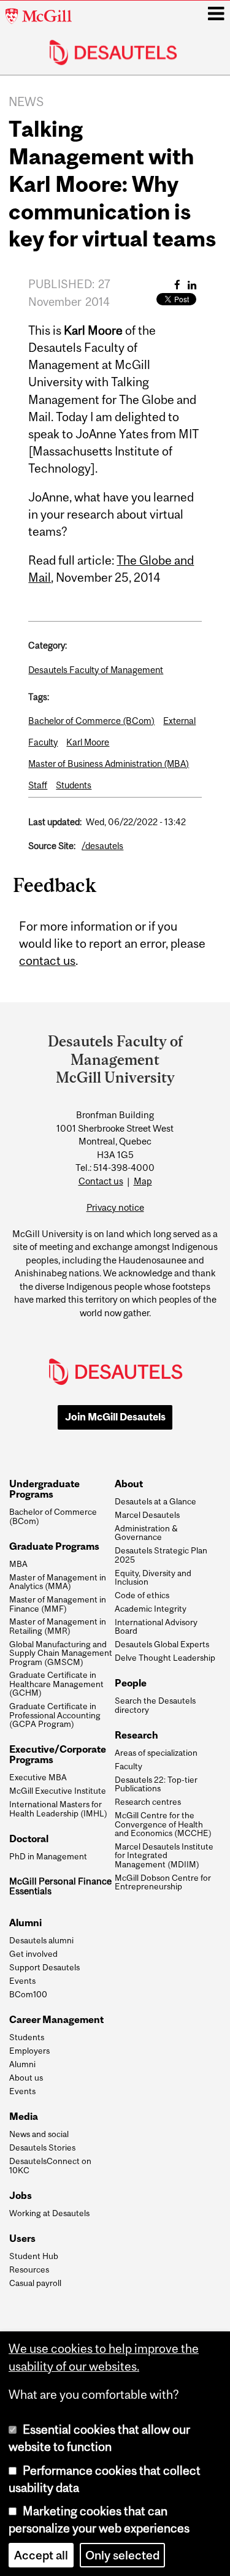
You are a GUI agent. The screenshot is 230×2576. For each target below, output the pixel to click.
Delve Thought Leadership (165, 1658)
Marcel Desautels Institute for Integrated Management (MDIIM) (164, 1855)
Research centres (148, 1802)
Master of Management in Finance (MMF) (58, 1604)
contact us (47, 961)
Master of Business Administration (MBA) (109, 764)
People (131, 1683)
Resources (29, 2269)
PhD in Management (48, 1856)
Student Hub (34, 2256)
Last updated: (55, 822)
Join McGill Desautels (115, 1417)
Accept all (41, 2555)
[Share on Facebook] (177, 285)
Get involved (33, 1954)
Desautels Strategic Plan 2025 (161, 1555)
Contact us (101, 1181)
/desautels (102, 846)
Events (22, 1981)
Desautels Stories (42, 2147)
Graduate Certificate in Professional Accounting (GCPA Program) (55, 1715)
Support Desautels (44, 1967)
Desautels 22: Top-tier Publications (156, 1784)
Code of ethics (142, 1595)
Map (143, 1181)
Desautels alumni (41, 1940)
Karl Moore (88, 742)
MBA (18, 1564)
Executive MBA (38, 1777)
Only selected (122, 2555)
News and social (39, 2134)
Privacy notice (115, 1207)
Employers (29, 2051)
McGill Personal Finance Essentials (60, 1886)
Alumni (22, 2064)
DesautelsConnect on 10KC (50, 2166)
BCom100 (28, 1994)
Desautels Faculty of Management (96, 670)
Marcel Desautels (147, 1515)
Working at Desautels (49, 2213)
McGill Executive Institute (58, 1791)
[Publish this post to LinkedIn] (192, 285)
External (179, 721)
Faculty (43, 742)
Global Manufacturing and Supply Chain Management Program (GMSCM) (61, 1653)
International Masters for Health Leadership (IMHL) (58, 1809)
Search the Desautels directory (155, 1705)
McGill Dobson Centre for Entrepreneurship (163, 1882)
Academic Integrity (151, 1609)
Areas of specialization (156, 1753)
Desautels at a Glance (155, 1501)
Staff (38, 785)
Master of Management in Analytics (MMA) (58, 1582)
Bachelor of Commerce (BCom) (91, 721)
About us (26, 2078)
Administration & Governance (146, 1533)
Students (74, 785)
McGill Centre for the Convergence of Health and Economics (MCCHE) (163, 1824)
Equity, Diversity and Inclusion (153, 1578)
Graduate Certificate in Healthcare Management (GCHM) (56, 1684)
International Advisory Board (156, 1627)
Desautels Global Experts (162, 1644)
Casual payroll (35, 2283)
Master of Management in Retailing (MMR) (58, 1626)
